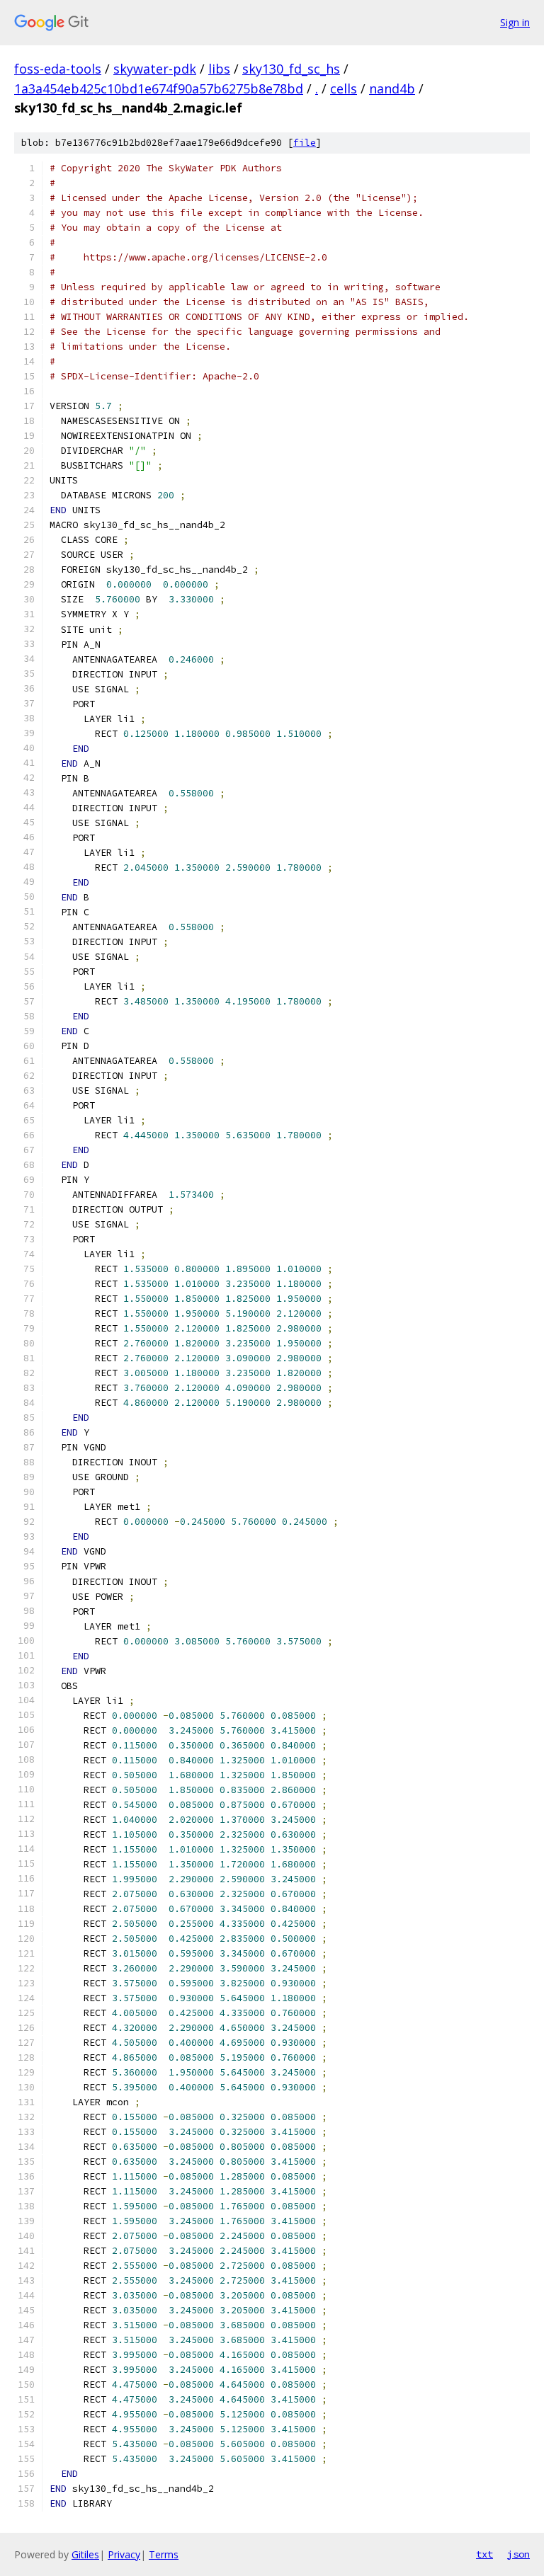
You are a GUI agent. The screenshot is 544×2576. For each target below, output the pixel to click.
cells (344, 88)
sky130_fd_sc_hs (291, 69)
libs (219, 69)
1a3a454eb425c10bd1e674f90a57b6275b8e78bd (159, 88)
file (305, 143)
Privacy (124, 2554)
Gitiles (85, 2554)
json (518, 2554)
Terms (164, 2554)
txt (484, 2554)
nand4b (392, 88)
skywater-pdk (155, 69)
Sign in (515, 22)
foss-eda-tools (58, 69)
